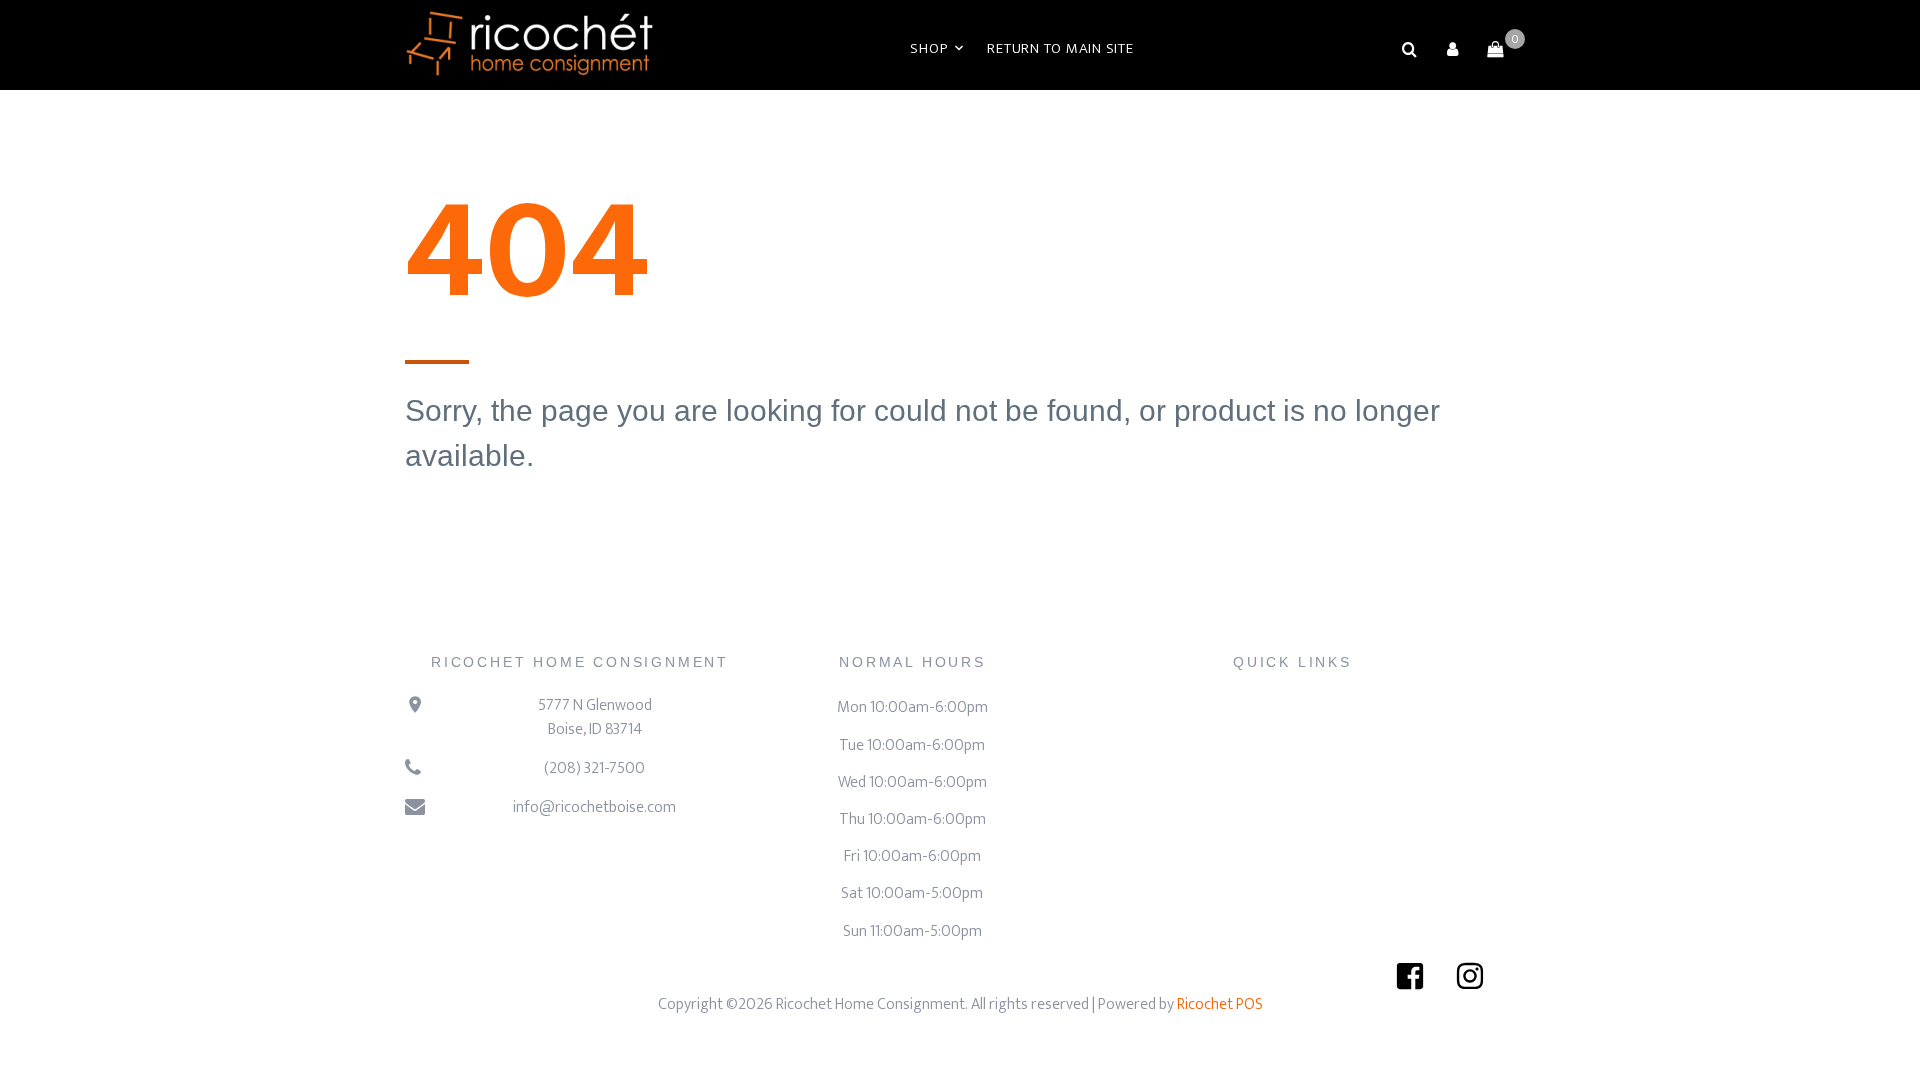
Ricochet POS (1220, 1004)
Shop (928, 48)
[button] (1452, 49)
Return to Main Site (1060, 48)
